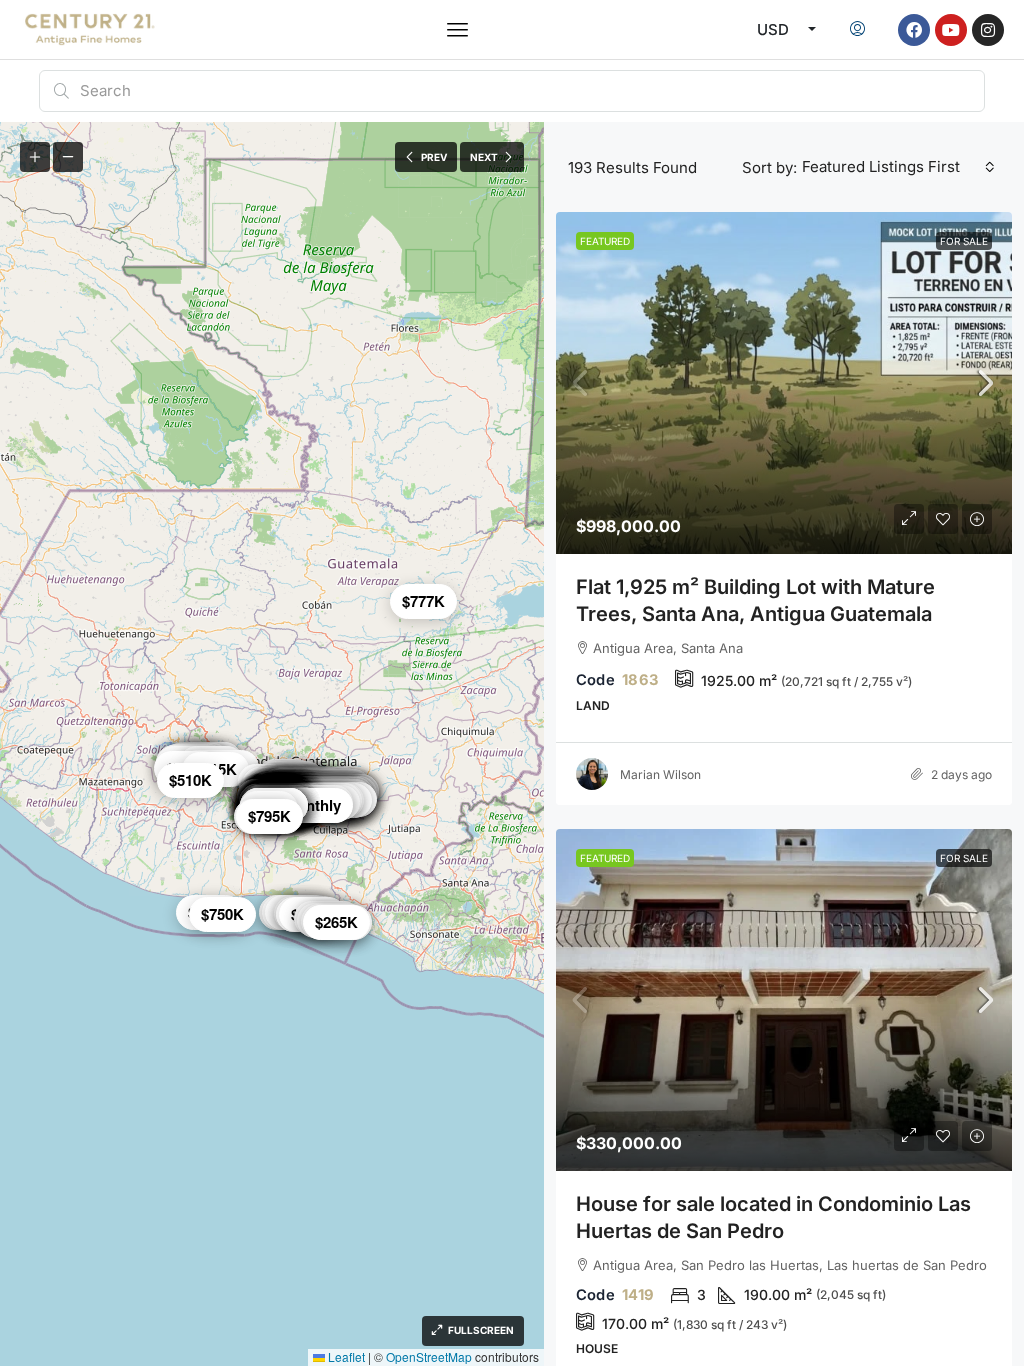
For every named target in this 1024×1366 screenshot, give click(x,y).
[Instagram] (988, 30)
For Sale (964, 241)
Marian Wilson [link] (660, 774)
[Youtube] (951, 30)
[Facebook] (914, 30)
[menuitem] (857, 30)
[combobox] (898, 167)
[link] (784, 383)
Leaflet (345, 1356)
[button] (457, 30)
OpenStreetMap (429, 1356)
